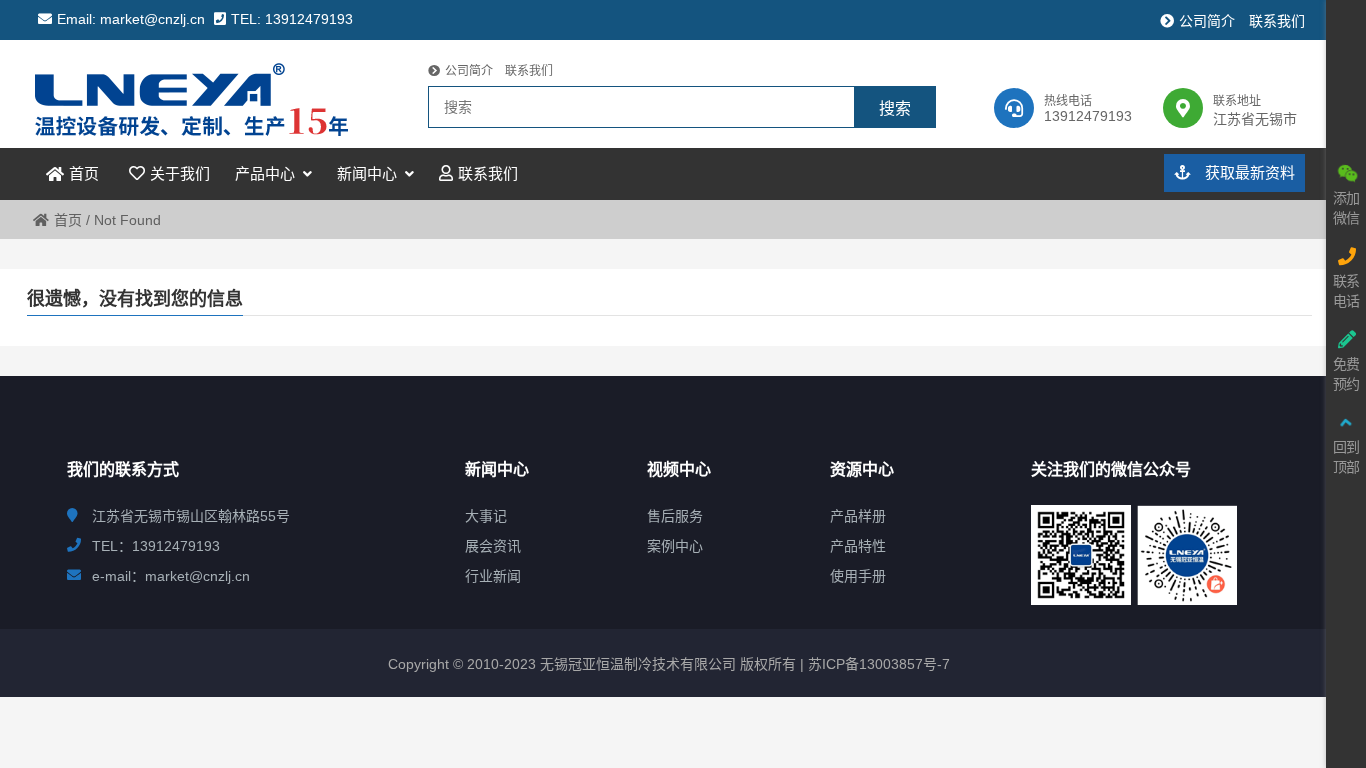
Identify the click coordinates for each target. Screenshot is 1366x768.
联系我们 (1277, 21)
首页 (68, 220)
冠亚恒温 (211, 94)
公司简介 (1207, 21)
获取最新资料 (1248, 172)
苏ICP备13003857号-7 (877, 664)
